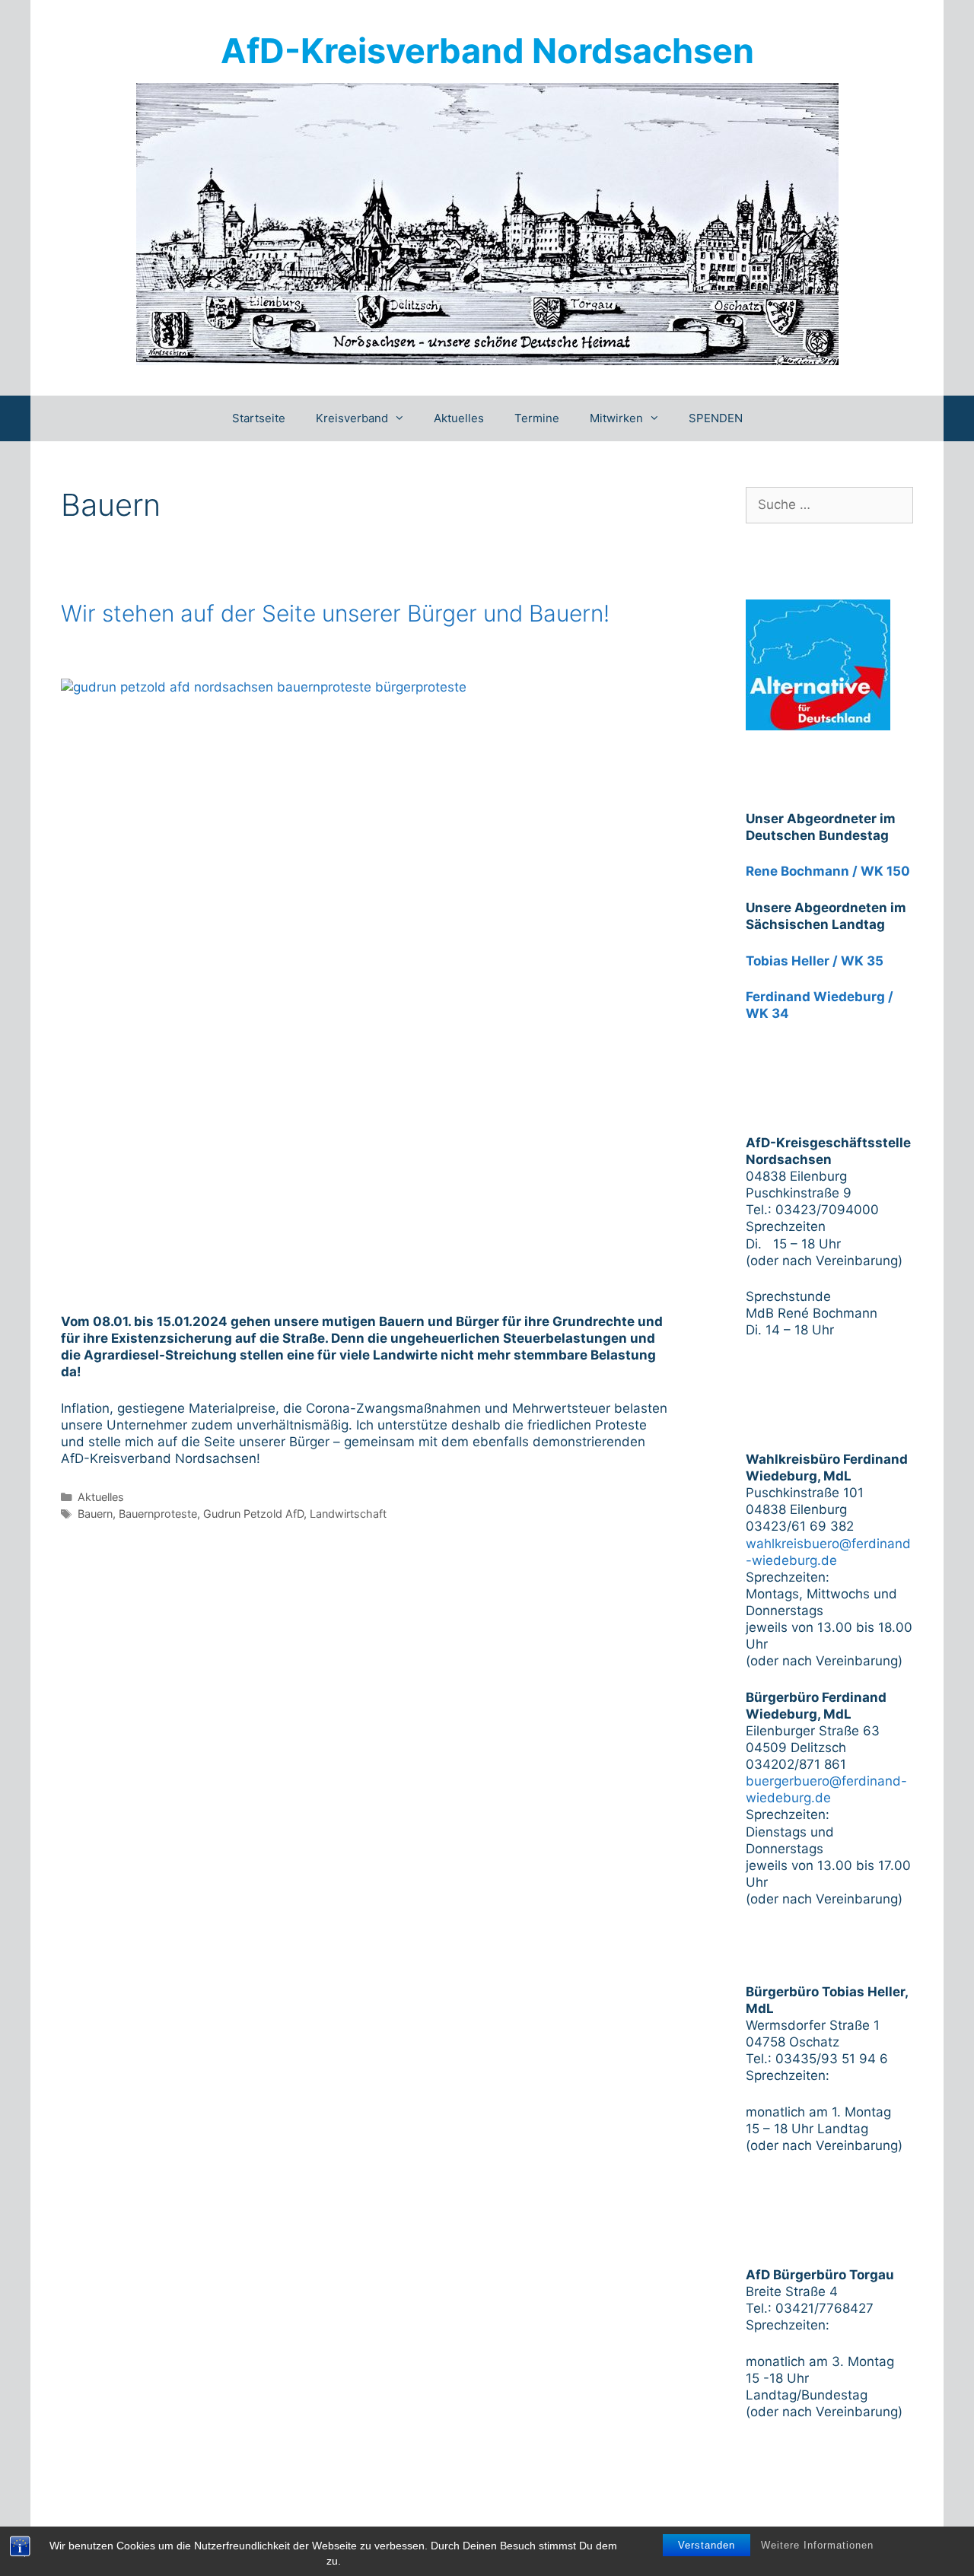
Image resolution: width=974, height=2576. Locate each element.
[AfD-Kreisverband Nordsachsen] (487, 223)
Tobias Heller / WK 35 (815, 961)
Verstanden (707, 2545)
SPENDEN (716, 418)
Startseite (259, 418)
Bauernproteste (158, 1514)
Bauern (95, 1514)
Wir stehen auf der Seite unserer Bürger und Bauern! (335, 613)
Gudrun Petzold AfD (253, 1514)
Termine (537, 418)
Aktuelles (459, 418)
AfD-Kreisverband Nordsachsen (487, 51)
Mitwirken (616, 418)
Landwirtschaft (348, 1514)
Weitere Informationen (817, 2545)
